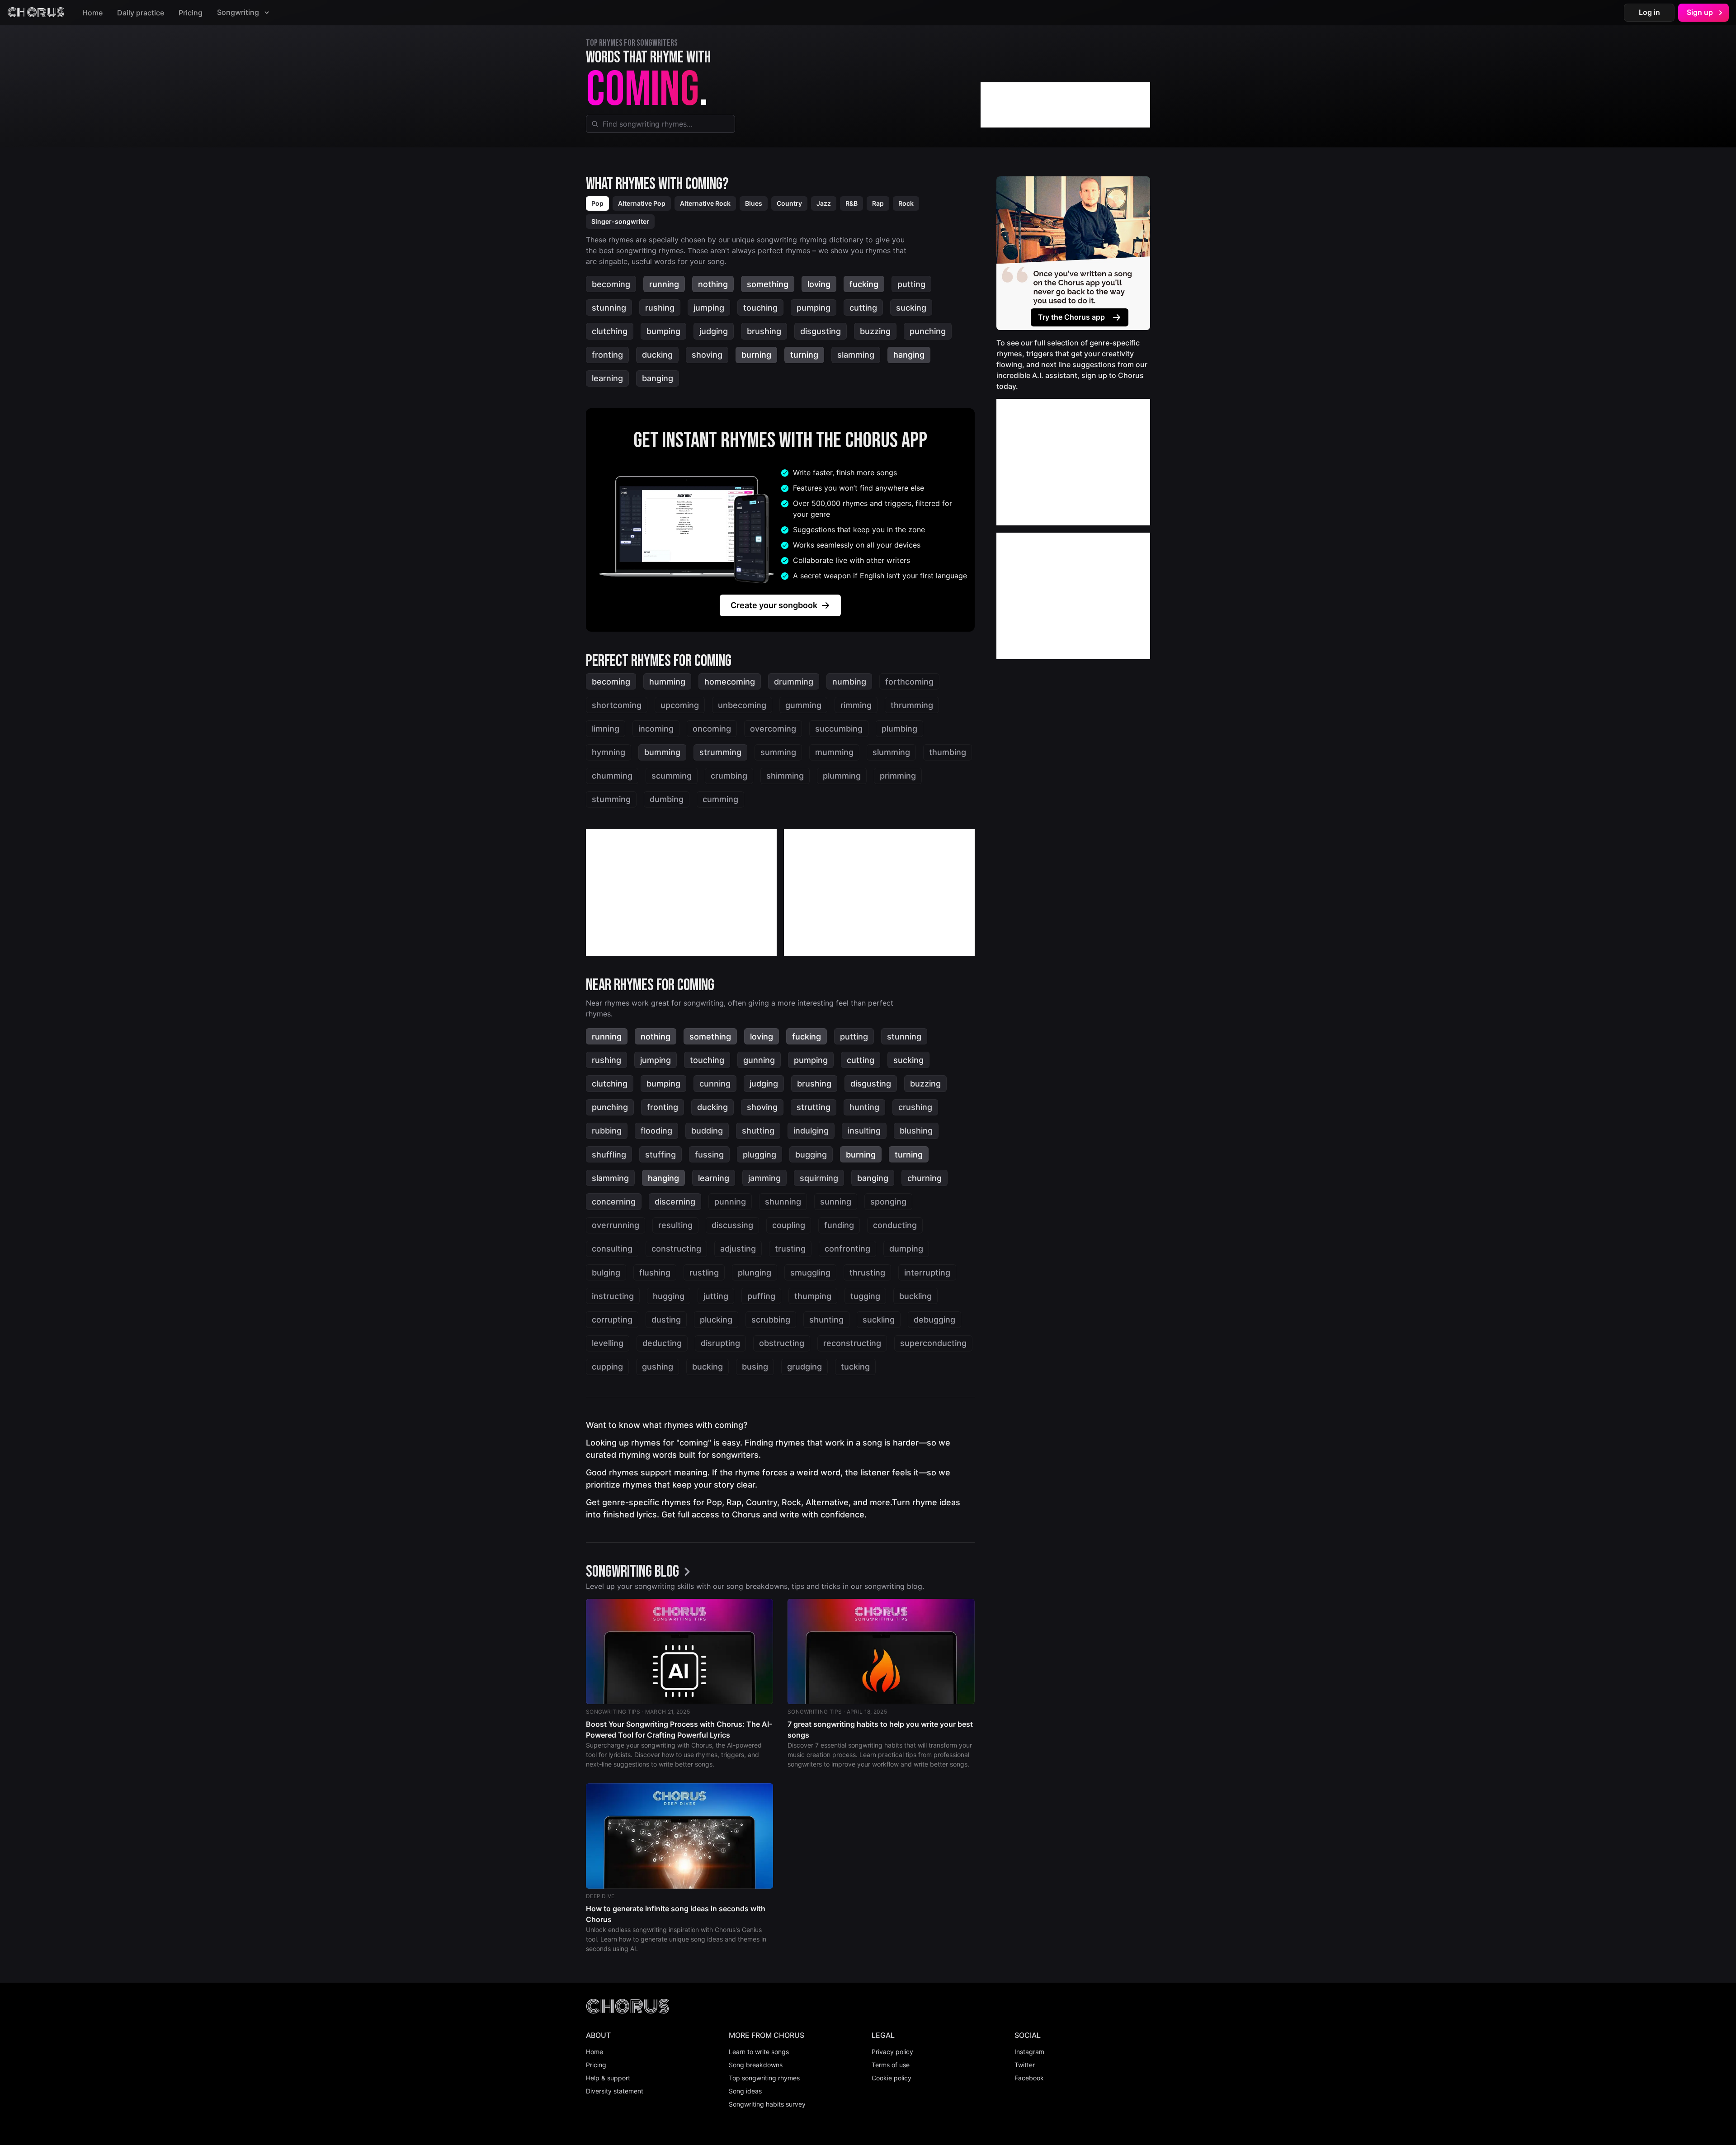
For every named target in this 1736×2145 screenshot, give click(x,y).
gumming (803, 705)
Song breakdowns (756, 2065)
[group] (641, 1573)
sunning (836, 1202)
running (664, 284)
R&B (851, 203)
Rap (878, 203)
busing (755, 1367)
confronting (847, 1249)
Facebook (1029, 2078)
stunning (609, 308)
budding (707, 1131)
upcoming (680, 705)
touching (760, 308)
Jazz (824, 203)
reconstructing (852, 1343)
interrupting (927, 1273)
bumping (663, 331)
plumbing (899, 729)
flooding (656, 1131)
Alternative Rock (705, 203)
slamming (856, 355)
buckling (915, 1296)
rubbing (607, 1131)
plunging (755, 1273)
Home (92, 13)
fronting (607, 355)
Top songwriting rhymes (764, 2078)
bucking (708, 1367)
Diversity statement (615, 2091)
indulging (811, 1131)
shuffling (609, 1155)
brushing (764, 331)
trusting (790, 1249)
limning (606, 729)
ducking (657, 355)
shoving (707, 355)
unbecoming (742, 705)
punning (730, 1202)
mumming (834, 752)
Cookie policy (892, 2078)
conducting (895, 1225)
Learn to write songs (759, 2052)
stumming (611, 799)
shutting (758, 1131)
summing (778, 752)
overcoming (773, 729)
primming (898, 776)
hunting (864, 1107)
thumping (813, 1296)
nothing (713, 284)
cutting (863, 308)
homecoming (730, 682)
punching (928, 331)
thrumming (912, 705)
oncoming (712, 729)
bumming (662, 752)
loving (819, 284)
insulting (864, 1131)
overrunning (616, 1225)
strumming (720, 752)
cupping (607, 1367)
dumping (906, 1249)
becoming (611, 284)
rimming (856, 705)
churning (925, 1178)
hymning (609, 752)
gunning (759, 1060)
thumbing (948, 752)
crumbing (729, 776)
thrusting (867, 1273)
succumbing (839, 729)
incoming (656, 729)
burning (756, 355)
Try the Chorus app (1071, 317)
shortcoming (617, 705)
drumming (794, 682)
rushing (660, 308)
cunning (715, 1084)
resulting (675, 1225)
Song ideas (745, 2091)
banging (658, 378)
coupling (789, 1225)
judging (714, 331)
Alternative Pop (642, 203)
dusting (666, 1320)
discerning (675, 1202)
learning (607, 378)
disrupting (720, 1343)
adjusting (738, 1249)
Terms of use (891, 2065)
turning (804, 355)
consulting (612, 1249)
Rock (906, 203)
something (768, 284)
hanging (909, 355)
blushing (916, 1131)
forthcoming (909, 682)
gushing (658, 1367)
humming (667, 682)
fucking (864, 284)
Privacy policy (892, 2052)
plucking (716, 1320)
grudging (804, 1367)
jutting (716, 1296)
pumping (814, 308)
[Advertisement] (1065, 105)
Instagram (1029, 2052)
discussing (732, 1225)
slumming (891, 752)
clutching (610, 331)
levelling (608, 1343)
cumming (720, 799)
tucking (855, 1367)
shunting (826, 1320)
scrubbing (771, 1320)
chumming (612, 776)
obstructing (782, 1343)
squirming (819, 1178)
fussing (709, 1155)
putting (911, 284)
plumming (842, 776)
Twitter (1025, 2065)
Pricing (191, 13)
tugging (865, 1296)
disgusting (821, 331)
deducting (662, 1343)
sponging (888, 1202)
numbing (849, 682)
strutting (814, 1107)
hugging (669, 1296)
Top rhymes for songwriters (632, 43)
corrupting (612, 1320)
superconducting (933, 1343)
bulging (606, 1273)
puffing (761, 1296)
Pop (597, 203)
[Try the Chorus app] (1073, 253)
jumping (709, 308)
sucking (911, 308)
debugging (934, 1320)
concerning (614, 1202)
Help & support (608, 2078)
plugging (759, 1155)
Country (789, 203)
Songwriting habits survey (767, 2104)
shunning (783, 1202)
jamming (764, 1178)
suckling (879, 1320)
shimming (785, 776)
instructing (613, 1296)
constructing (676, 1249)
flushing (655, 1273)
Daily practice (141, 13)
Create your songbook (774, 605)
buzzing (875, 331)
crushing (915, 1107)
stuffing (660, 1155)
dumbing (667, 799)
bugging (811, 1155)
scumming (672, 776)
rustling (704, 1273)
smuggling (810, 1273)
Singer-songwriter (620, 221)
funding (839, 1225)
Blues (754, 203)
